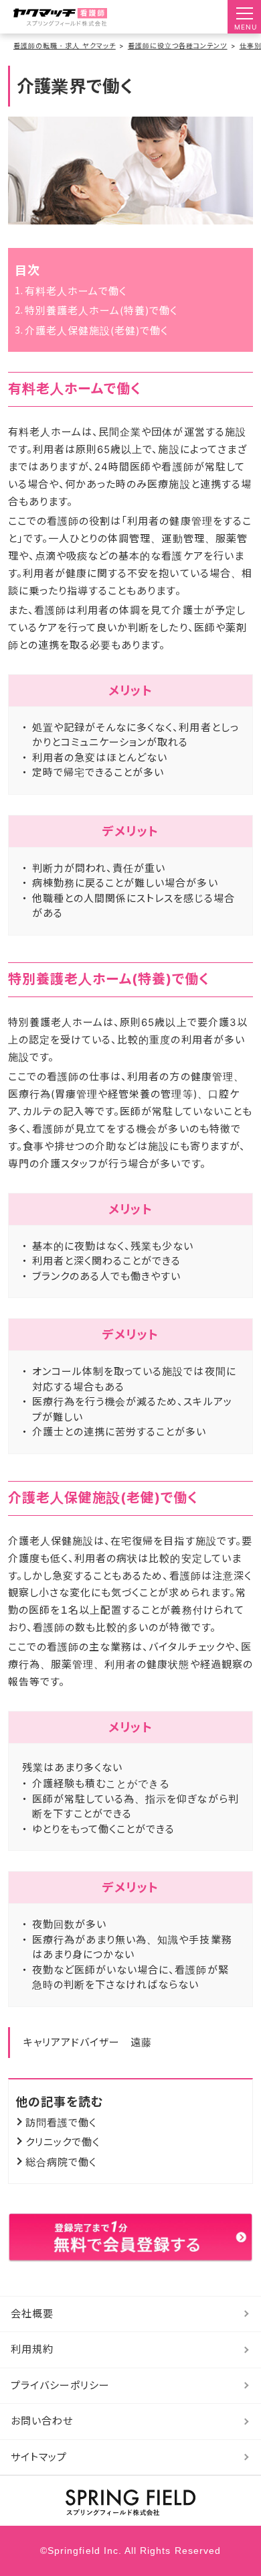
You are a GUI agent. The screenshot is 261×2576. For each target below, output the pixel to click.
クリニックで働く (63, 2142)
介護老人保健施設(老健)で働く (97, 331)
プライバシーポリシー (61, 2385)
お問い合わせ (42, 2421)
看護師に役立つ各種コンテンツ (178, 46)
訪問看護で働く (61, 2123)
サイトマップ (39, 2457)
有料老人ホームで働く (76, 291)
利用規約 (32, 2349)
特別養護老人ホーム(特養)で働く (101, 311)
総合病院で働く (61, 2162)
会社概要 (32, 2314)
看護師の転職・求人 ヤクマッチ (65, 46)
